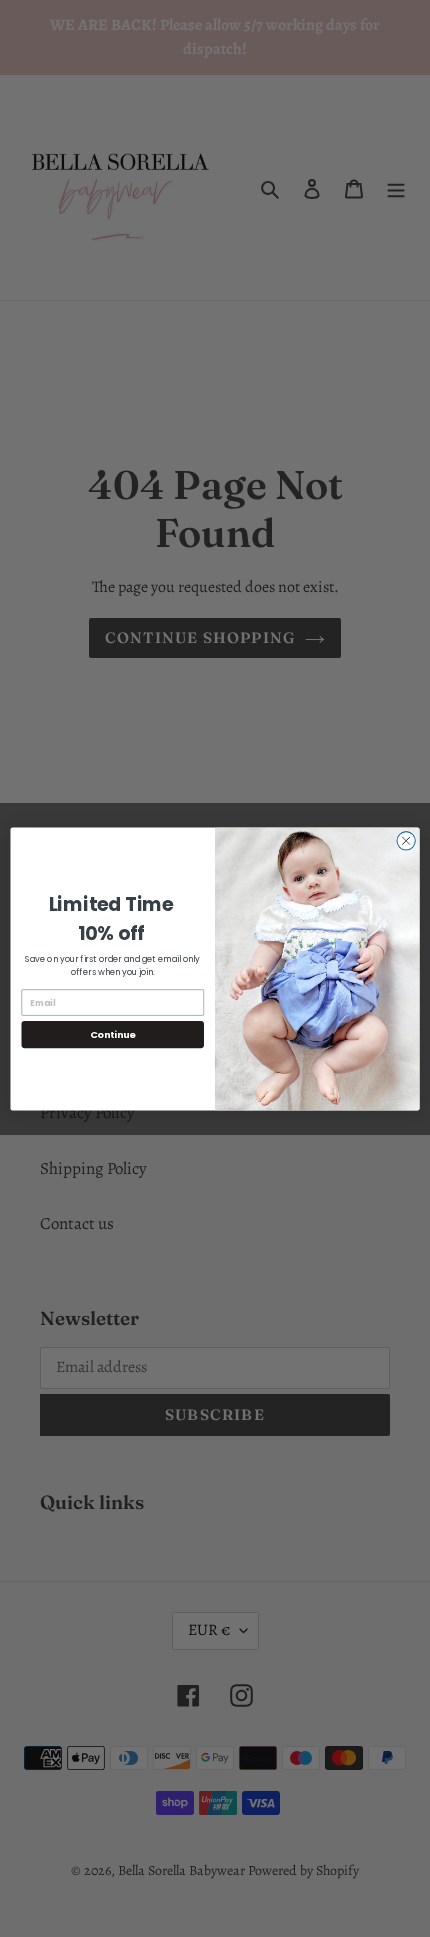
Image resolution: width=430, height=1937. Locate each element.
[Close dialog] (406, 840)
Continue (113, 1033)
